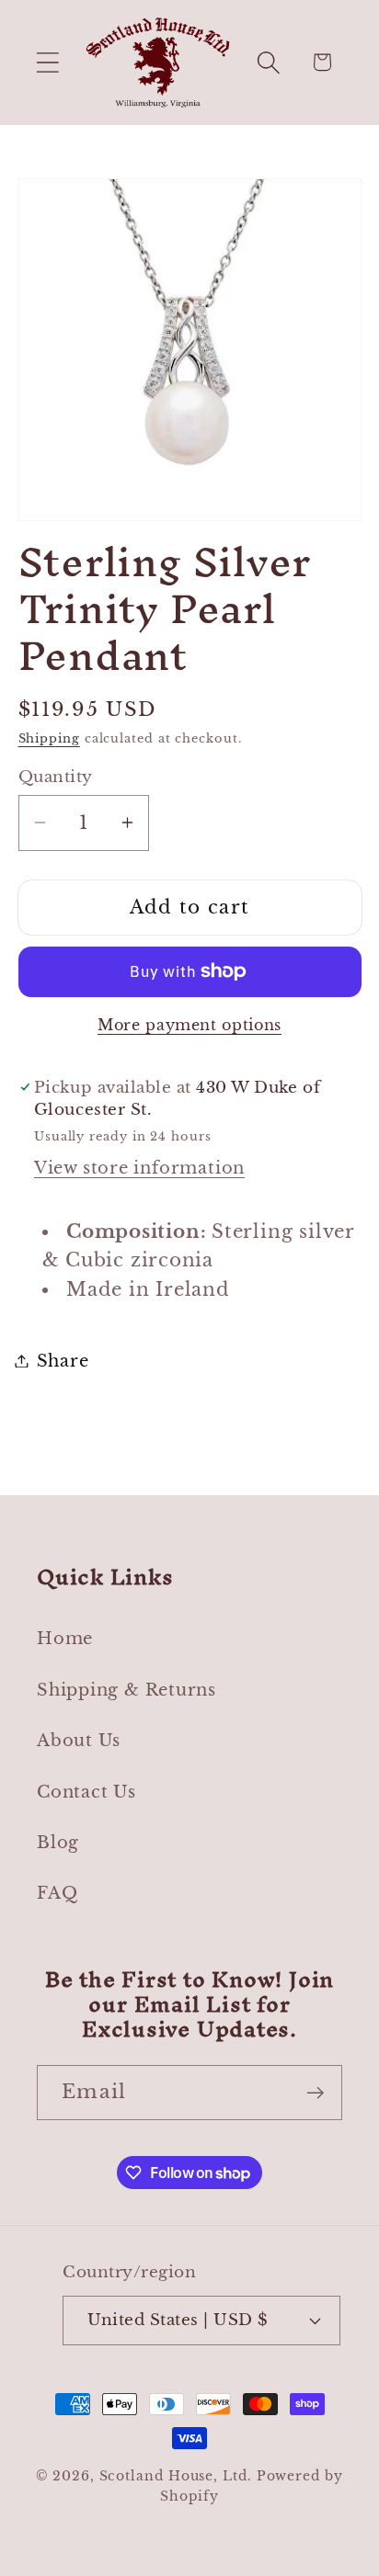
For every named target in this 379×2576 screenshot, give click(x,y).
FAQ (57, 1893)
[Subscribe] (315, 2093)
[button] (47, 62)
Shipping (49, 738)
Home (65, 1638)
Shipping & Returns (126, 1690)
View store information (139, 1168)
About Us (79, 1740)
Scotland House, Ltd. (176, 2476)
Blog (58, 1842)
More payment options (189, 1025)
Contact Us (86, 1792)
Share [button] (63, 1361)
